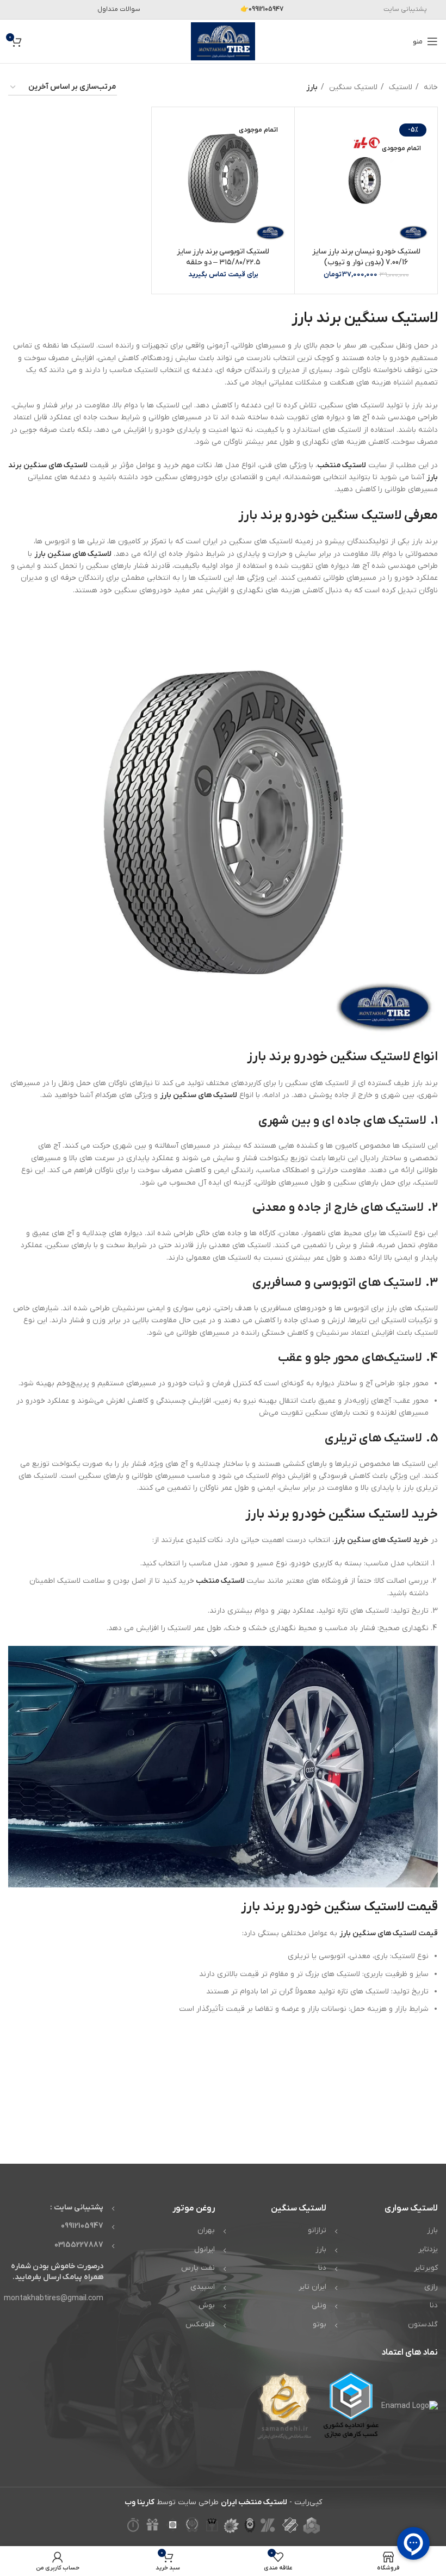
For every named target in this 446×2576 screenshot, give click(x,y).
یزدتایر (428, 2249)
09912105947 (82, 2226)
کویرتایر (426, 2268)
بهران (206, 2230)
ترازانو (317, 2230)
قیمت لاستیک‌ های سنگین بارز (389, 1933)
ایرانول (205, 2249)
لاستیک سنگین (352, 87)
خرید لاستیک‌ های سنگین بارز (381, 1540)
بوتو (320, 2324)
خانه (430, 87)
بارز (432, 2230)
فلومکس (200, 2324)
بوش (207, 2305)
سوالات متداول (119, 9)
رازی (431, 2287)
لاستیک (399, 87)
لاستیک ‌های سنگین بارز (73, 554)
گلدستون (423, 2324)
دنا (434, 2305)
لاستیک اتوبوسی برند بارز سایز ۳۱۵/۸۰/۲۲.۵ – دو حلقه (223, 257)
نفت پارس (198, 2268)
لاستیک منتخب (342, 465)
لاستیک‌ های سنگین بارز (199, 1095)
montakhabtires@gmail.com (54, 2298)
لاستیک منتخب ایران (254, 2502)
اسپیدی (203, 2287)
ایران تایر (312, 2287)
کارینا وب (140, 2502)
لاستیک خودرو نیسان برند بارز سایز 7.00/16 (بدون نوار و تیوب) (366, 257)
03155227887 (79, 2245)
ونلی (319, 2305)
